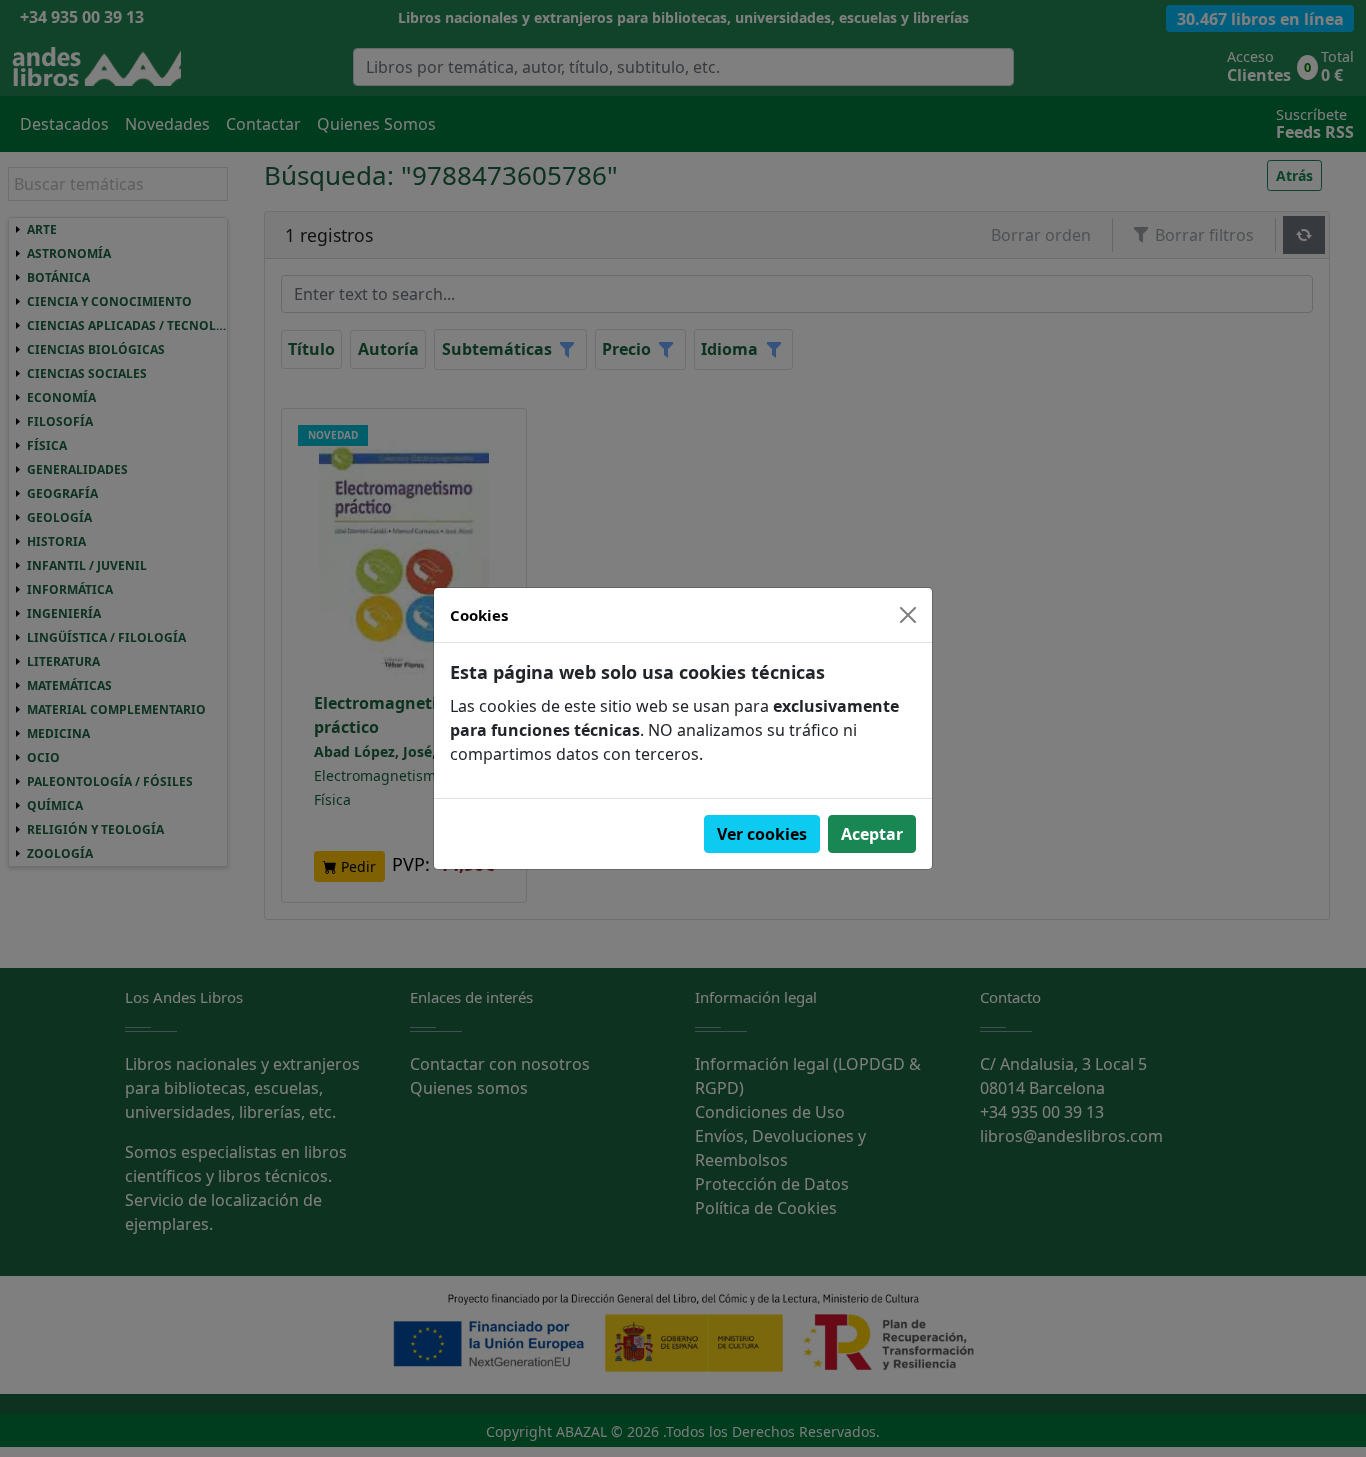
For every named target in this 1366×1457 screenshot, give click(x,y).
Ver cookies (762, 834)
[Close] (908, 615)
